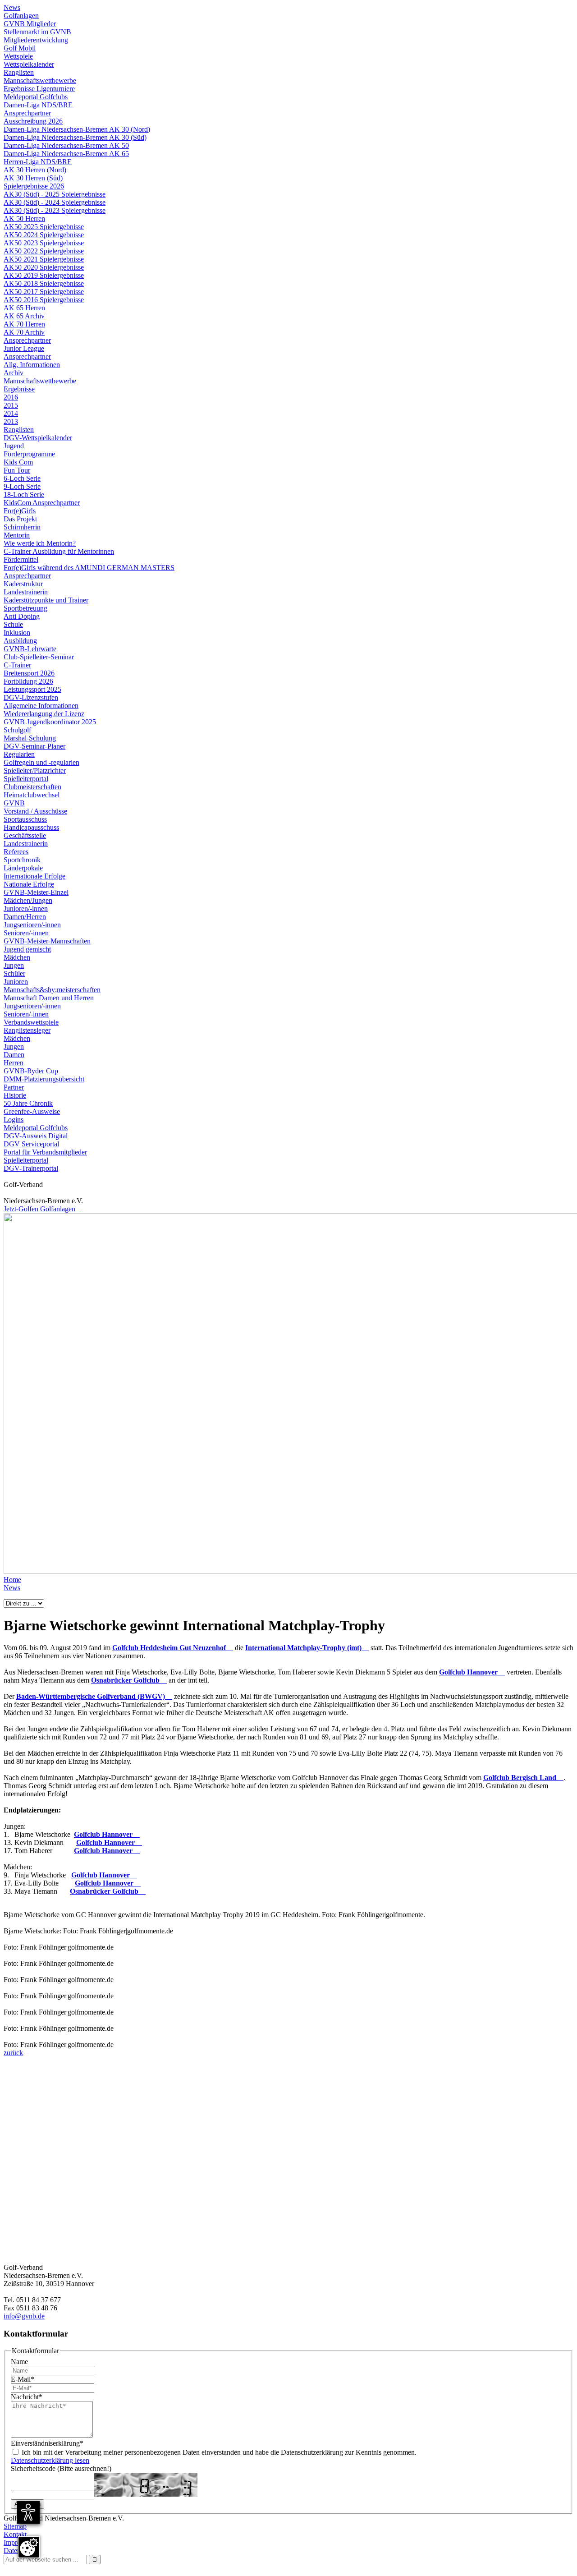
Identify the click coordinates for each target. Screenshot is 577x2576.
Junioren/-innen (26, 908)
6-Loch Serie (22, 478)
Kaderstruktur (23, 584)
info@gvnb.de (24, 2316)
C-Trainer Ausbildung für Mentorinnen (59, 551)
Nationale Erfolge (29, 884)
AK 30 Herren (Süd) (33, 178)
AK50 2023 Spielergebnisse (44, 243)
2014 (11, 413)
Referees (16, 852)
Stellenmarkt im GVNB (37, 32)
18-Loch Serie (24, 494)
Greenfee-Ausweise (32, 1111)
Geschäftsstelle (25, 835)
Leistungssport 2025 (32, 689)
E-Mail (23, 2379)
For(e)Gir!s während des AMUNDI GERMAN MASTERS (89, 568)
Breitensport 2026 (29, 673)
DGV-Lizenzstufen (31, 697)
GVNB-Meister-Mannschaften (47, 941)
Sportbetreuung (25, 608)
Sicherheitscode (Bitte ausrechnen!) (61, 2468)
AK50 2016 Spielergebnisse (44, 300)
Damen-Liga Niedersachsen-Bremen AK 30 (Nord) (77, 129)
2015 (11, 405)
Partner (14, 1087)
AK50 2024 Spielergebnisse (44, 235)
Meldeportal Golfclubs (36, 97)
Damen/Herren (25, 917)
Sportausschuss (25, 819)
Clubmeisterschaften (32, 787)
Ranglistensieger (27, 1030)
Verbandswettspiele (31, 1022)
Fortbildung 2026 (28, 681)
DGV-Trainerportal (31, 1168)
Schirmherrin (22, 527)
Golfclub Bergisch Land (523, 1778)
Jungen (14, 965)
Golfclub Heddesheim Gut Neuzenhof (173, 1648)
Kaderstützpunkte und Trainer (46, 600)
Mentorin (17, 535)
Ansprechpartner (27, 113)
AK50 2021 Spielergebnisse (44, 259)
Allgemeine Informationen (41, 706)
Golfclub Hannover (472, 1672)
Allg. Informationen (32, 365)
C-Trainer (17, 665)
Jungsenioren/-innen (32, 925)
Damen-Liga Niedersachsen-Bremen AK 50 (66, 145)
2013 (11, 421)
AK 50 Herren (24, 218)
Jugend (14, 446)
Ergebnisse (19, 389)
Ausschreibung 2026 (33, 121)
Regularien (19, 754)
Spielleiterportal (26, 779)
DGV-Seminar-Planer (34, 746)
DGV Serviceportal (31, 1144)
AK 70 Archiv (24, 332)
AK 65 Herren (24, 308)
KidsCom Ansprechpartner (42, 503)
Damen (14, 1055)
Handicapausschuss (31, 827)
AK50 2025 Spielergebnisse (44, 227)
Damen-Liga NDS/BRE (38, 105)
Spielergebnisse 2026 (34, 186)
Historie (15, 1095)
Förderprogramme (29, 454)
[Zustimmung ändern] (29, 2547)
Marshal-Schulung (30, 738)
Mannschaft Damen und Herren (49, 998)
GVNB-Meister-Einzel (36, 892)
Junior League (24, 348)
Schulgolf (17, 730)
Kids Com (18, 462)
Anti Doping (22, 616)
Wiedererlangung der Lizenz (44, 714)
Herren (14, 1063)
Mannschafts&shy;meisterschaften (52, 990)
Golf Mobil (20, 48)
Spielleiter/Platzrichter (35, 770)
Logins (14, 1120)
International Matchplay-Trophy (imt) (307, 1648)
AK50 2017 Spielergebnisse (44, 292)
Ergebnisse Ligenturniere (39, 89)
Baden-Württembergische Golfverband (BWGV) (94, 1696)
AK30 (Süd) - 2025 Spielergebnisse (55, 194)
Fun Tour (17, 470)
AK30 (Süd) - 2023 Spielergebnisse (55, 210)
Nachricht (27, 2397)
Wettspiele (18, 56)
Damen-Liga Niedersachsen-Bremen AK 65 (66, 154)
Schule (13, 624)
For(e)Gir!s (20, 511)
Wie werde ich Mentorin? (40, 543)
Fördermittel (21, 559)
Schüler (14, 973)
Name (19, 2362)
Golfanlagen (21, 16)
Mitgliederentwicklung (36, 40)
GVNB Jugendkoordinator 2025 (50, 722)
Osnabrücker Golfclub (129, 1680)
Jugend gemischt (27, 949)
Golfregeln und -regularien (41, 762)
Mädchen (17, 957)
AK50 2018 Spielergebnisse (44, 283)
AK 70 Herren (24, 324)
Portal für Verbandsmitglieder (45, 1152)
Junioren (16, 982)
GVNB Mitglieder (30, 24)
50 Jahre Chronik (28, 1103)
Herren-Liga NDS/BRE (38, 162)
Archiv (14, 373)
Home (12, 1580)
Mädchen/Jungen (28, 900)
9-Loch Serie (22, 486)
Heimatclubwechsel (32, 795)
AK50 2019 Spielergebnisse (44, 275)
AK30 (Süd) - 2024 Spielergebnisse (55, 202)
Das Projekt (20, 519)
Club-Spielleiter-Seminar (39, 657)
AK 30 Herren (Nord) (35, 170)
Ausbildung (20, 641)
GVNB (14, 803)
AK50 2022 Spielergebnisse (44, 251)
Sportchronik (22, 860)
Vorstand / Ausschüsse (35, 811)
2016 (11, 397)
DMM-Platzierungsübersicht (44, 1079)
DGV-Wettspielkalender (38, 438)
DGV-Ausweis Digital (36, 1136)
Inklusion (17, 632)
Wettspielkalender (29, 64)
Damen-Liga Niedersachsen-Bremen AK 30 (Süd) (75, 137)
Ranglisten (19, 72)
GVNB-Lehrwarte (30, 649)
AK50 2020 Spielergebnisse (44, 267)
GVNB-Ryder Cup (31, 1071)
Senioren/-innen (26, 933)
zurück (13, 2053)
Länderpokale (23, 868)
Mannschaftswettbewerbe (40, 80)
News (12, 7)
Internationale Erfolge (34, 876)
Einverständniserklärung (47, 2443)
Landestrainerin (26, 592)
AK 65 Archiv (24, 316)
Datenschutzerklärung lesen (50, 2460)
